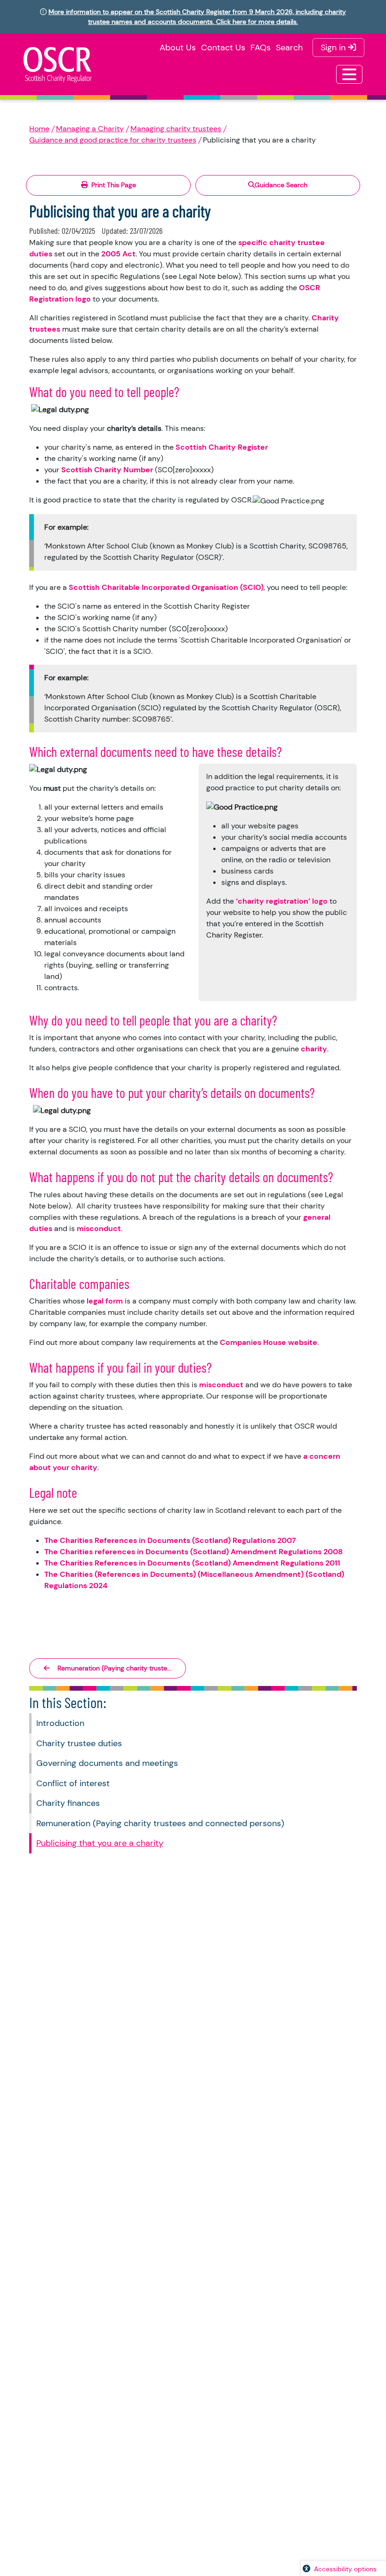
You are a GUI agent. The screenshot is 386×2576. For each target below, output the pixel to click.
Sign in (334, 48)
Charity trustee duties (79, 1743)
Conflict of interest (73, 1783)
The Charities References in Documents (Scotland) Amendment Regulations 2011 (192, 1563)
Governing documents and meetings (107, 1763)
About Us (178, 48)
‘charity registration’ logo (282, 901)
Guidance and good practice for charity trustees (113, 140)
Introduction (60, 1723)
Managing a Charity (90, 129)
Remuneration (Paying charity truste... (114, 1668)
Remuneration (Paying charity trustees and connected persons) (160, 1823)
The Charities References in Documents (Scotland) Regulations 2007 (170, 1540)
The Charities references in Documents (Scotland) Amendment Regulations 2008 (193, 1552)
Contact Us (223, 48)
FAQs (261, 48)
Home (39, 129)
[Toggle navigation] (349, 74)
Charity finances (68, 1803)
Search (289, 48)
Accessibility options (345, 2569)
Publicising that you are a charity (100, 1843)
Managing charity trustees (176, 129)
